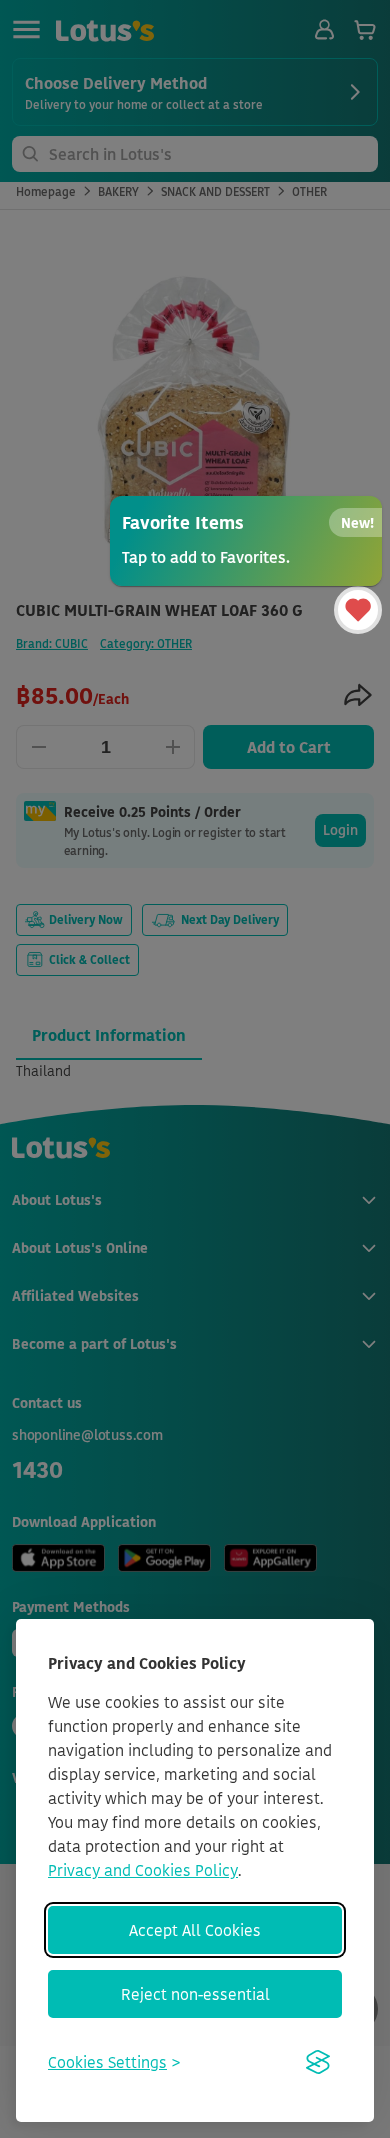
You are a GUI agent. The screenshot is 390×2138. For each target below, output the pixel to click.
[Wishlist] (358, 610)
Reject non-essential (195, 1994)
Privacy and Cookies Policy (143, 1870)
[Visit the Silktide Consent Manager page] (318, 2062)
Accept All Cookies (195, 1930)
